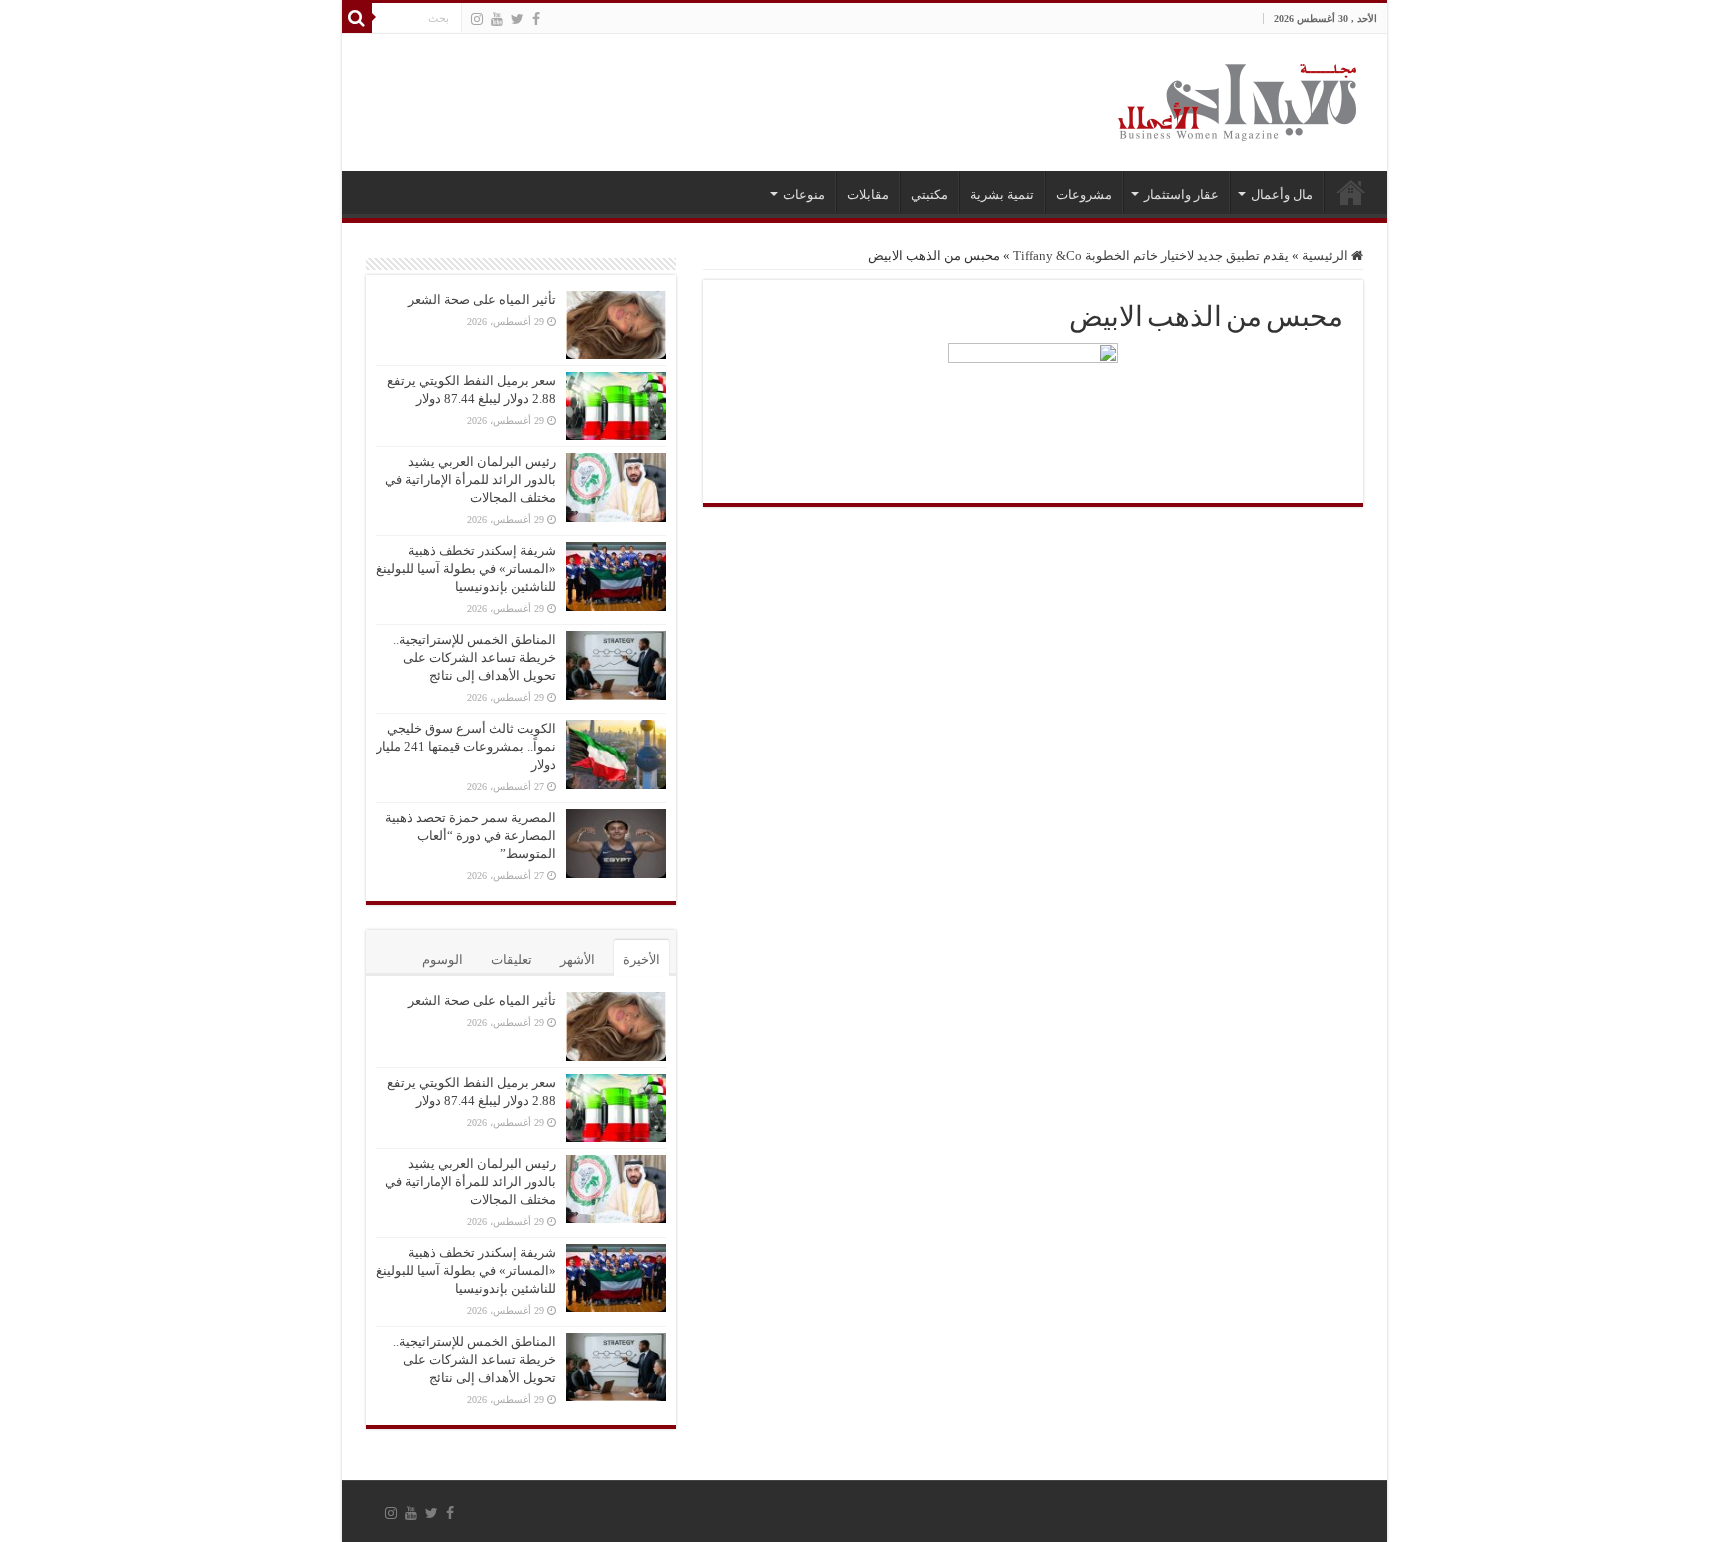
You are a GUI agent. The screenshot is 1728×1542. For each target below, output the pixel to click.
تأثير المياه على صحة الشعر (482, 299)
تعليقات (511, 959)
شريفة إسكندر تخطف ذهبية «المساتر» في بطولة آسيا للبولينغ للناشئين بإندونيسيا (466, 568)
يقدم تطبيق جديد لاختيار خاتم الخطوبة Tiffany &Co (1151, 255)
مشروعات (1084, 194)
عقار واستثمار (1181, 194)
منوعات (804, 194)
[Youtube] (497, 19)
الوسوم (442, 959)
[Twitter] (517, 19)
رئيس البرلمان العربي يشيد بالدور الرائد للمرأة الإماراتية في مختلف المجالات (470, 479)
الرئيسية (1351, 192)
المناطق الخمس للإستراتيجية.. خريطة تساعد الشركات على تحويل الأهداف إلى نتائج (474, 657)
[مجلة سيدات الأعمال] (1237, 102)
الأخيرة (641, 959)
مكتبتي (929, 194)
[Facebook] (536, 19)
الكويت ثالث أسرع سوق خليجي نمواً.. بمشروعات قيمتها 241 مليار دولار (466, 746)
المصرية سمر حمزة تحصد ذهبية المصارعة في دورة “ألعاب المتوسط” (470, 835)
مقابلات (868, 194)
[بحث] (357, 18)
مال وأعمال (1282, 194)
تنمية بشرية (1002, 194)
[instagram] (477, 19)
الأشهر (577, 959)
